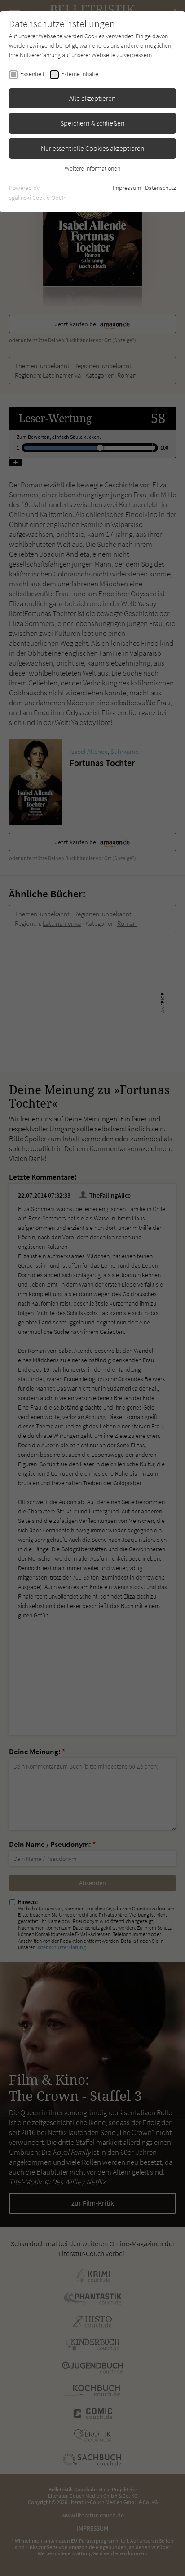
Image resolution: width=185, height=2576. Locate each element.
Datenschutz (161, 188)
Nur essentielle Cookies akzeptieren (93, 148)
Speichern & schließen (92, 123)
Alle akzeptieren (92, 98)
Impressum (127, 188)
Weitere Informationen (92, 168)
